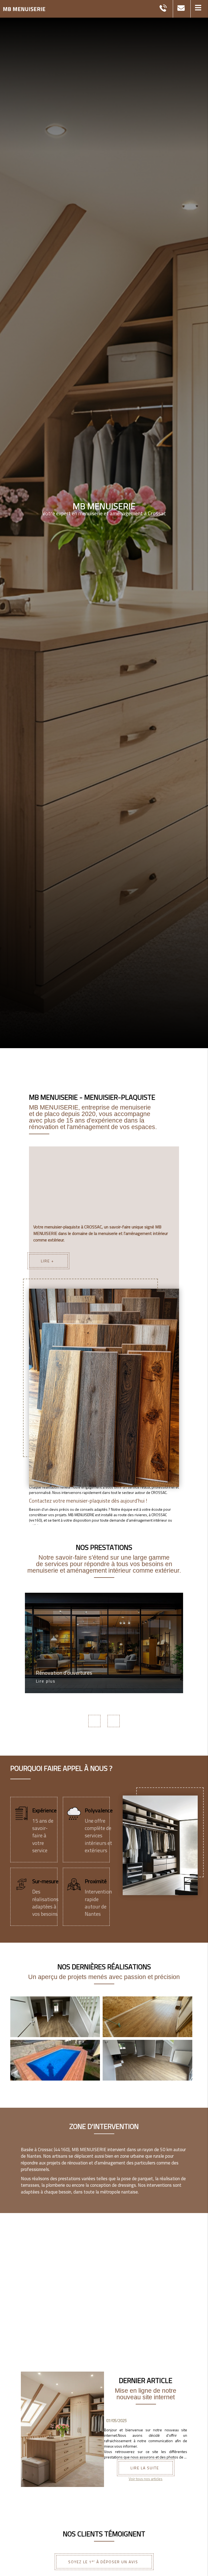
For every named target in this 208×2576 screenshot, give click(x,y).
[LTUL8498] (55, 2060)
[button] (199, 9)
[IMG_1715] (147, 2060)
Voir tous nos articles (146, 2479)
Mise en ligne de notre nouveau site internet (146, 2394)
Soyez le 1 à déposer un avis (103, 2562)
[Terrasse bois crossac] (104, 1388)
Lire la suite (145, 2468)
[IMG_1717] (55, 2017)
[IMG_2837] (147, 2017)
